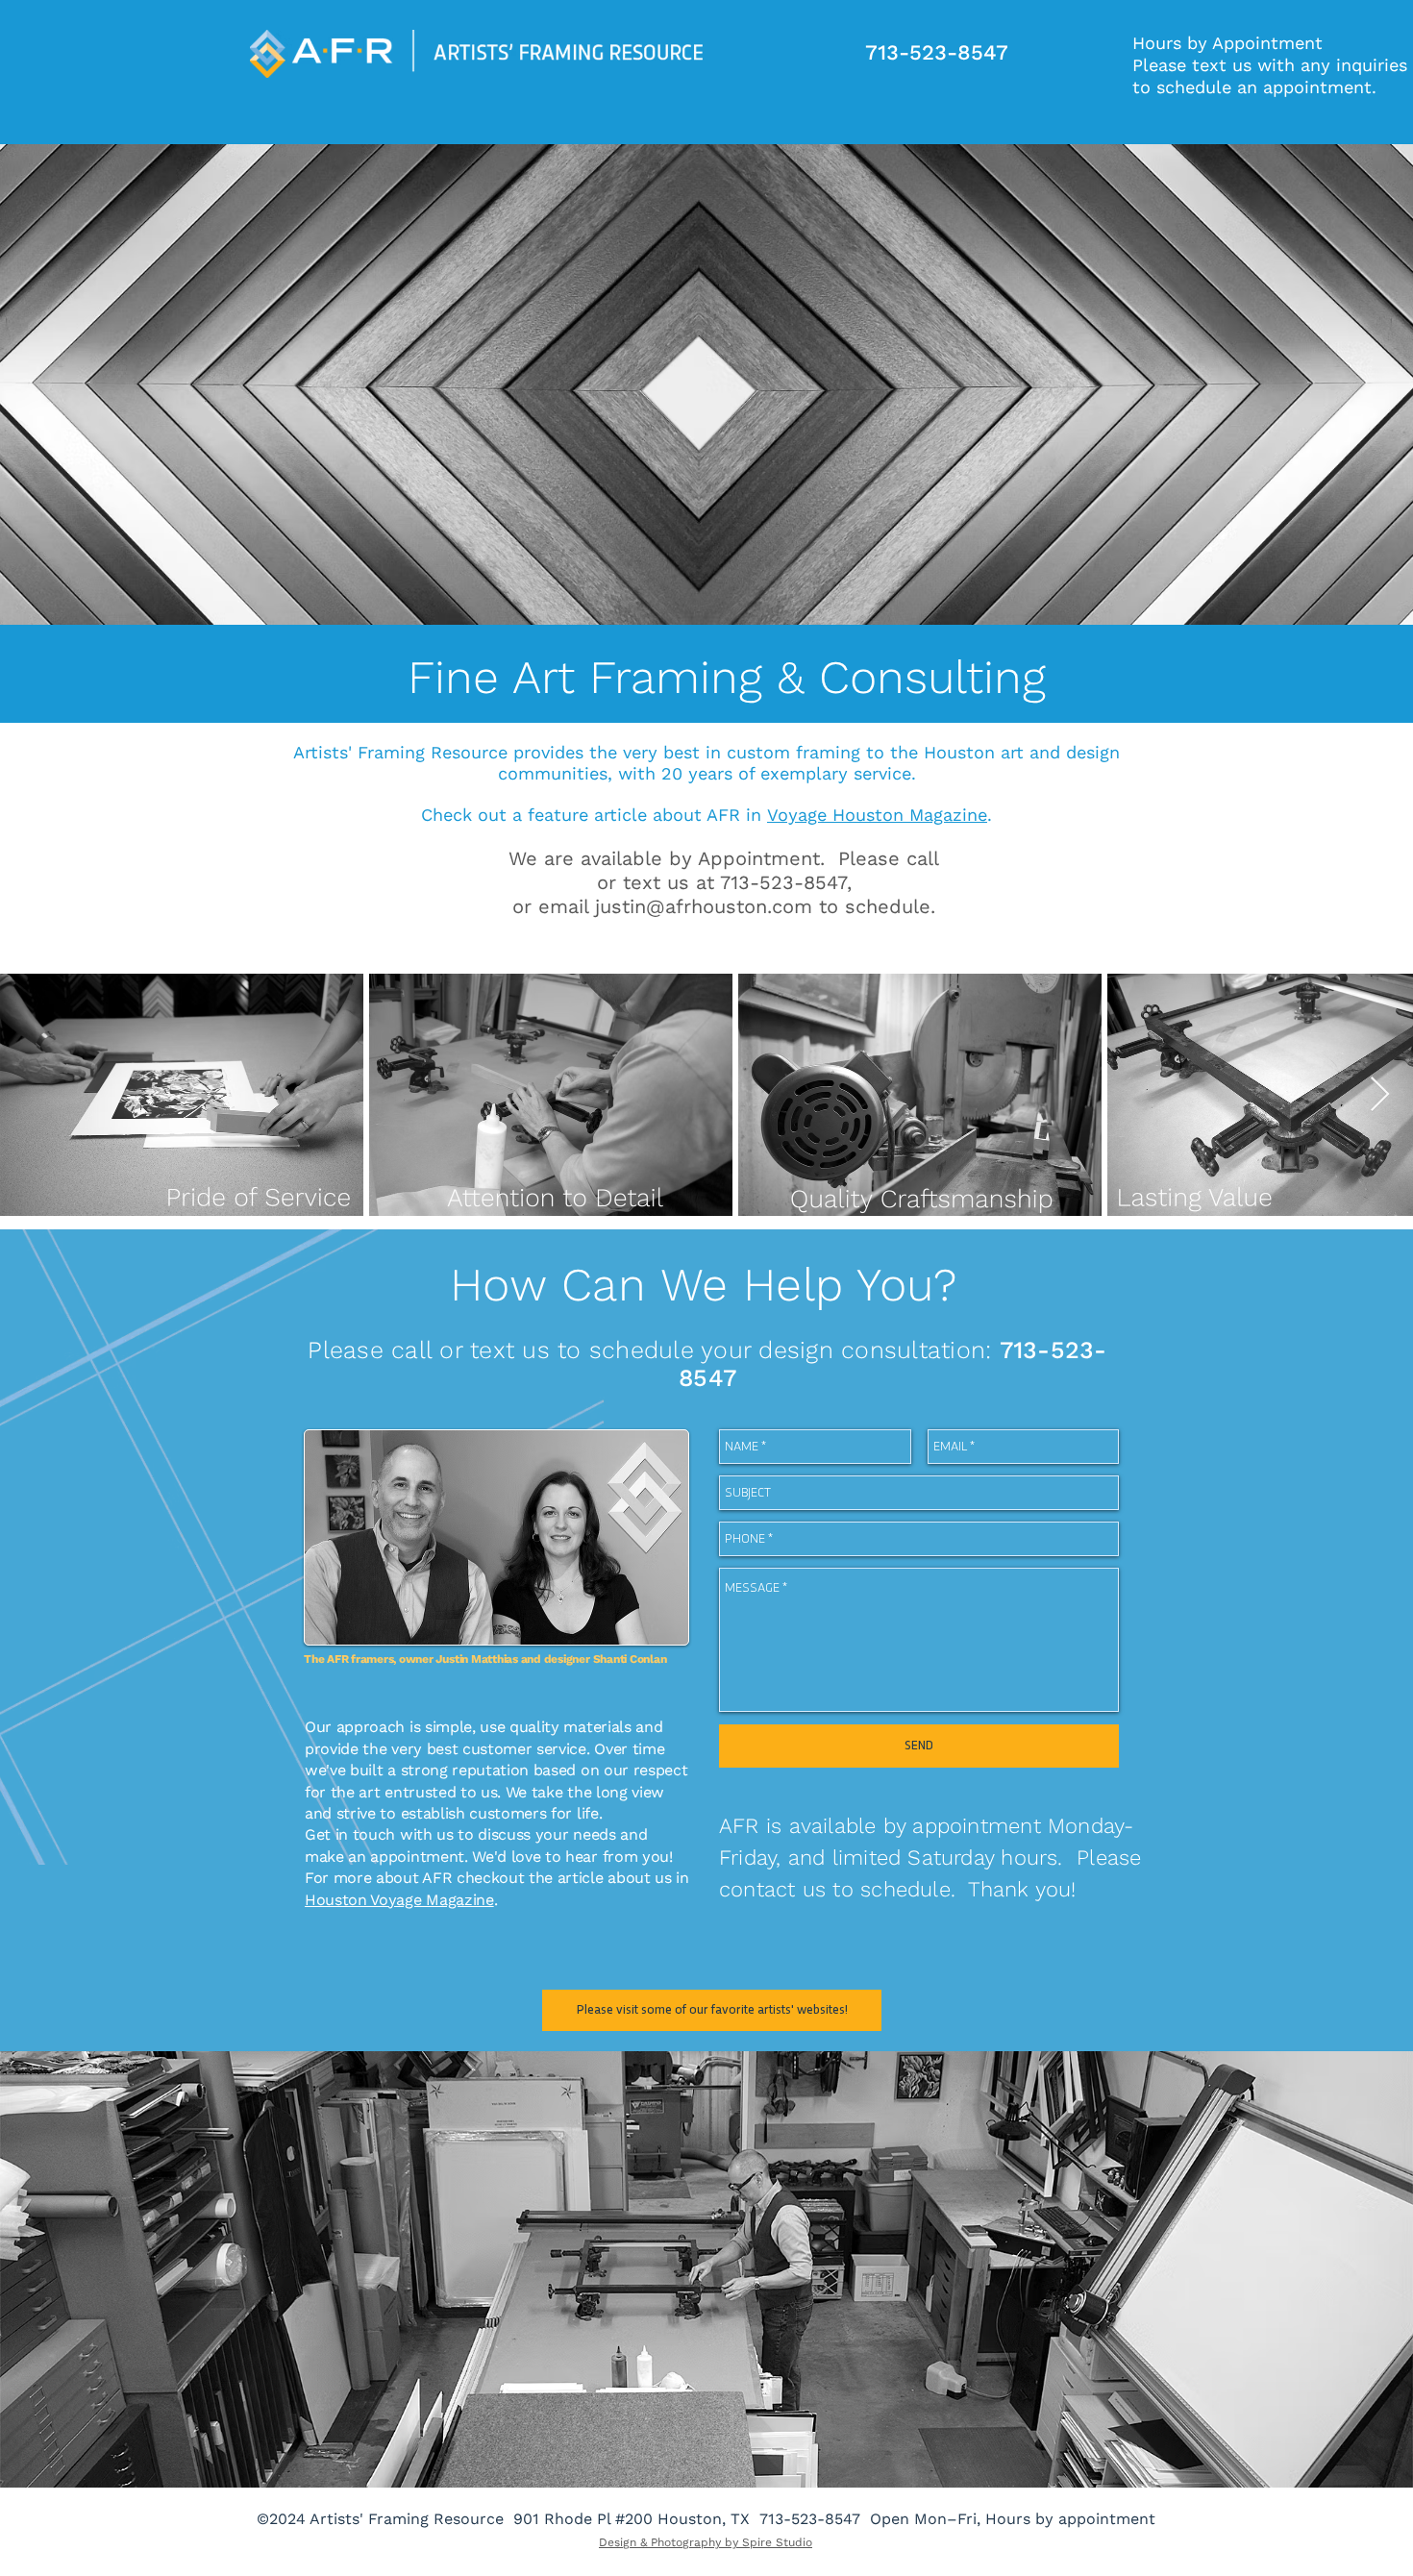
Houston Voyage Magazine (399, 1900)
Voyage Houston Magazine (877, 815)
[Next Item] (1380, 1095)
